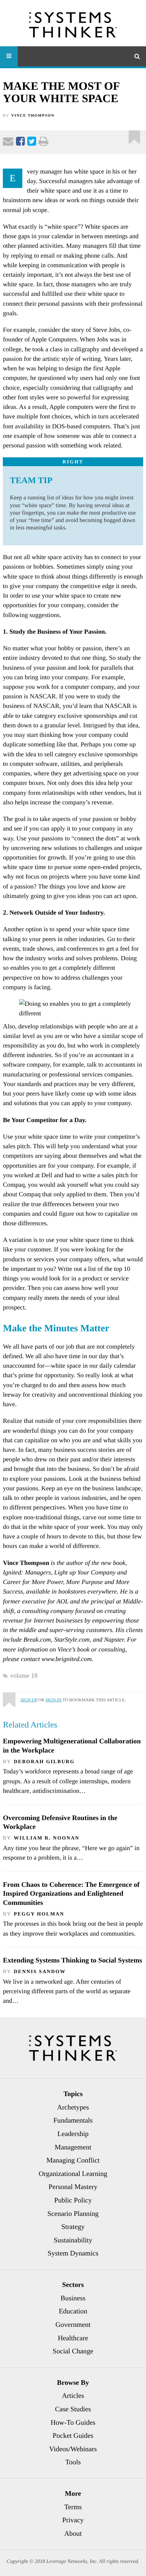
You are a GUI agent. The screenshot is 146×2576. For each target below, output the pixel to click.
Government (73, 2325)
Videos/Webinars (73, 2449)
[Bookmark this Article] (9, 1697)
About (73, 2534)
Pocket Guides (73, 2436)
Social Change (73, 2351)
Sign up (29, 1700)
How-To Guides (73, 2423)
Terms (73, 2507)
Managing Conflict (73, 2160)
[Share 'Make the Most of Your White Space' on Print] (44, 143)
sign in (53, 1700)
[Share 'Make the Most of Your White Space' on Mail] (8, 143)
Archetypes (73, 2107)
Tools (73, 2462)
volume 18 (24, 1676)
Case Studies (73, 2409)
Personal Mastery (73, 2187)
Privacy (73, 2520)
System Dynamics (73, 2253)
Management (73, 2147)
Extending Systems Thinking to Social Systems (72, 1960)
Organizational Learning (73, 2174)
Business (73, 2298)
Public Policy (73, 2200)
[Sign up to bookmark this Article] (134, 134)
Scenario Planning (73, 2214)
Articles (73, 2396)
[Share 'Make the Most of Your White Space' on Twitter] (32, 143)
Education (73, 2311)
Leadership (73, 2134)
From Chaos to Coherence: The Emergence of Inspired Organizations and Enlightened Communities (71, 1894)
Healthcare (73, 2338)
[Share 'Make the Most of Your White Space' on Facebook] (20, 143)
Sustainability (73, 2240)
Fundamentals (73, 2120)
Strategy (73, 2227)
